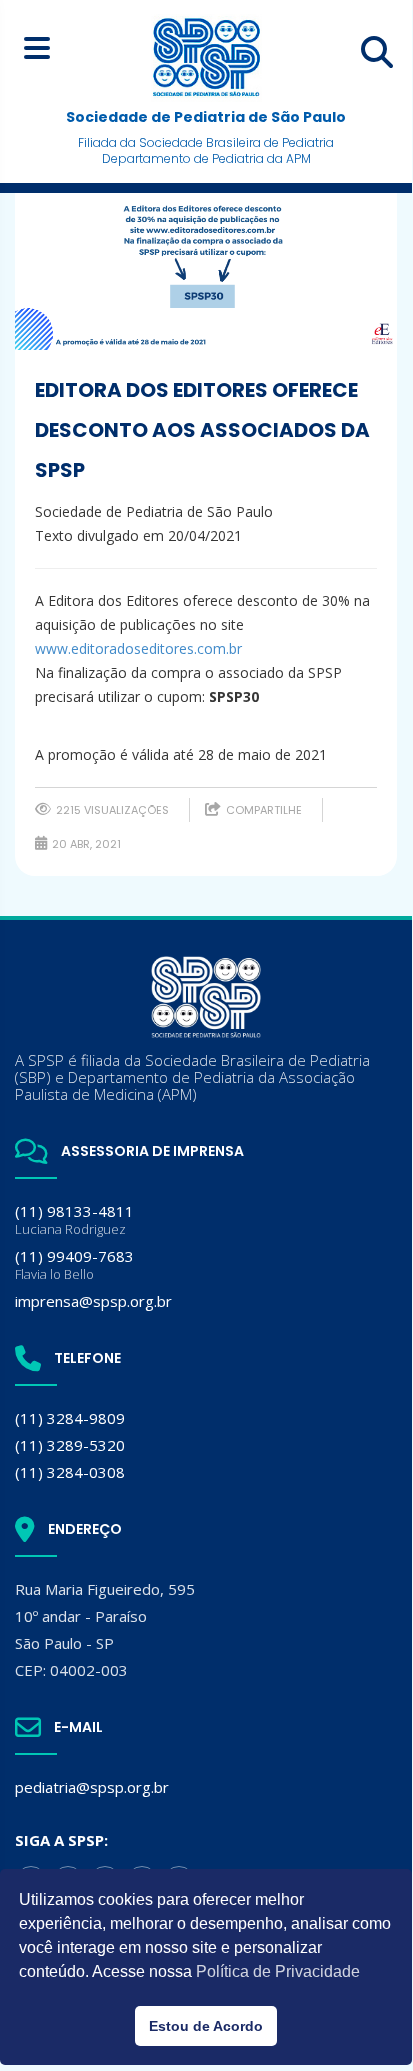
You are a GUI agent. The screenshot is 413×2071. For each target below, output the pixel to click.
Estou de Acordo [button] (206, 2026)
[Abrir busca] (377, 52)
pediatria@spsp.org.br (92, 1787)
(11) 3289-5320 (70, 1445)
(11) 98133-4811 (74, 1219)
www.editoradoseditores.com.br (138, 648)
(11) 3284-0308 (70, 1472)
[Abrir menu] (36, 47)
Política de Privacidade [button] (278, 1971)
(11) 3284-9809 (70, 1418)
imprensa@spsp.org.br (93, 1301)
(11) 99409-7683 (74, 1264)
